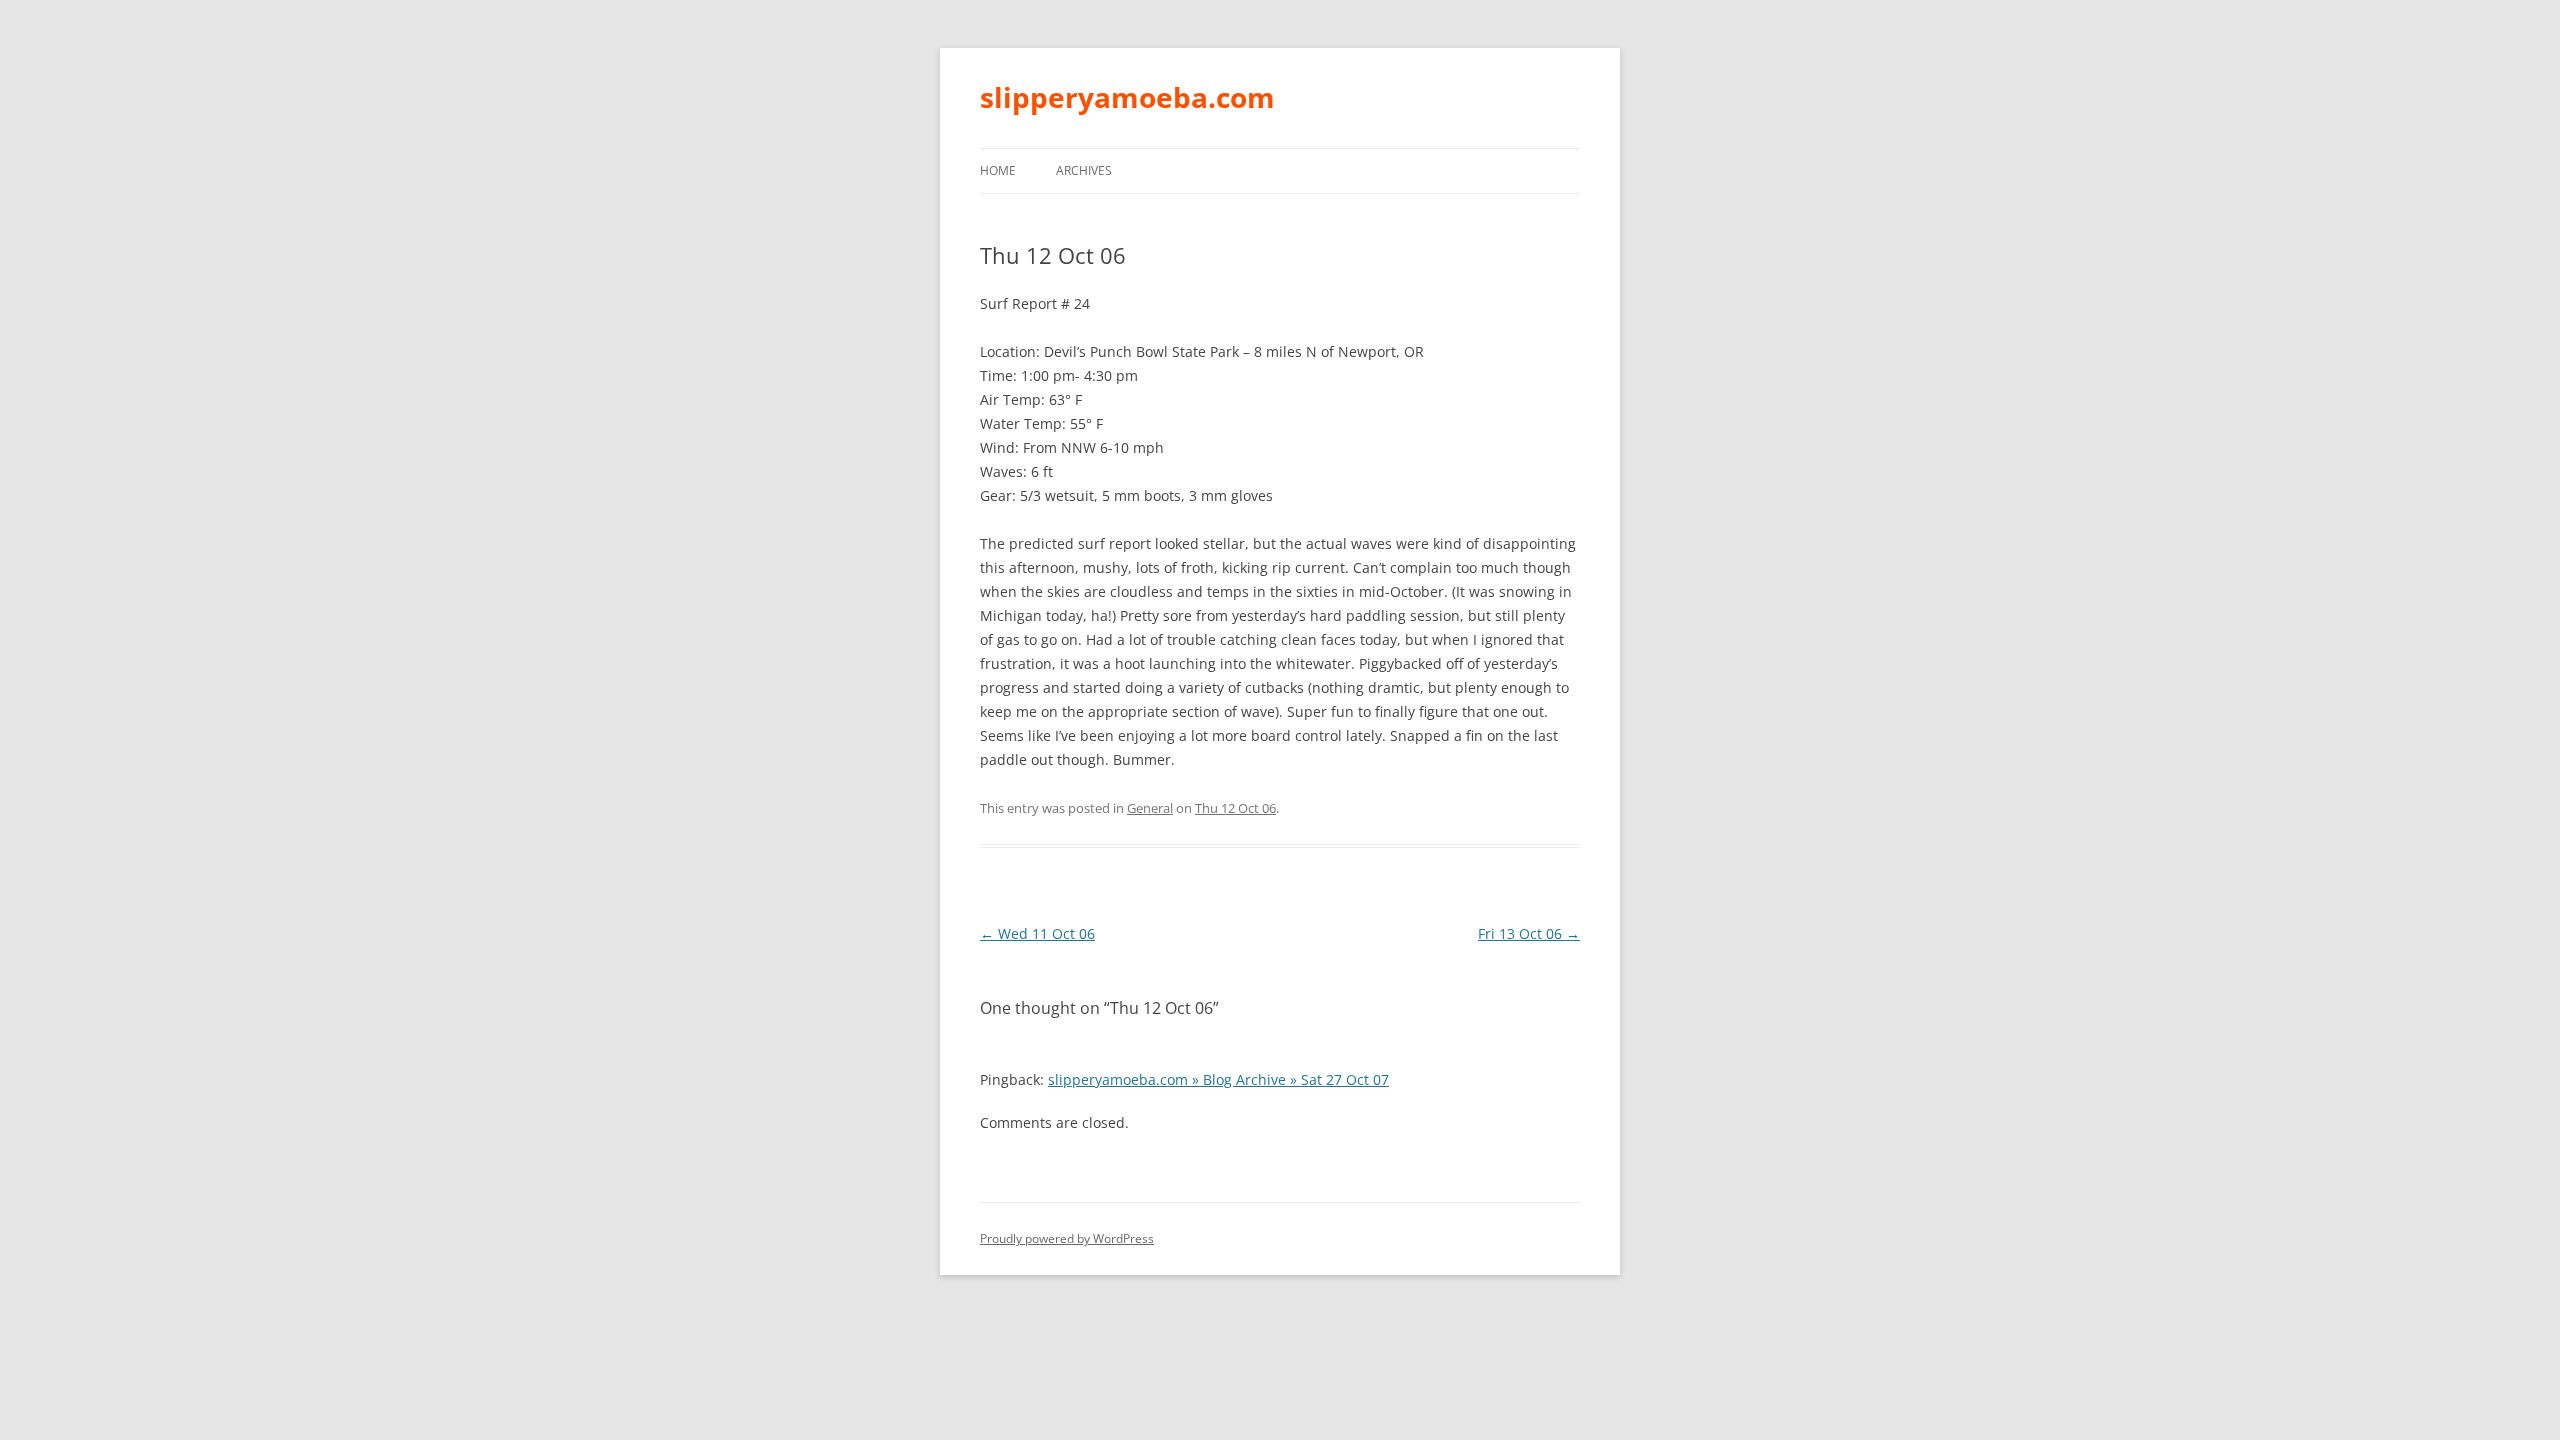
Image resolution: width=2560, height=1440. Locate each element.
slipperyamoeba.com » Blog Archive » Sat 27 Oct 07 (1218, 1079)
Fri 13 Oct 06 (1529, 933)
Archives (1084, 170)
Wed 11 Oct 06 (1037, 933)
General (1150, 808)
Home (998, 170)
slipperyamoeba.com (1127, 97)
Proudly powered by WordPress (1067, 1238)
